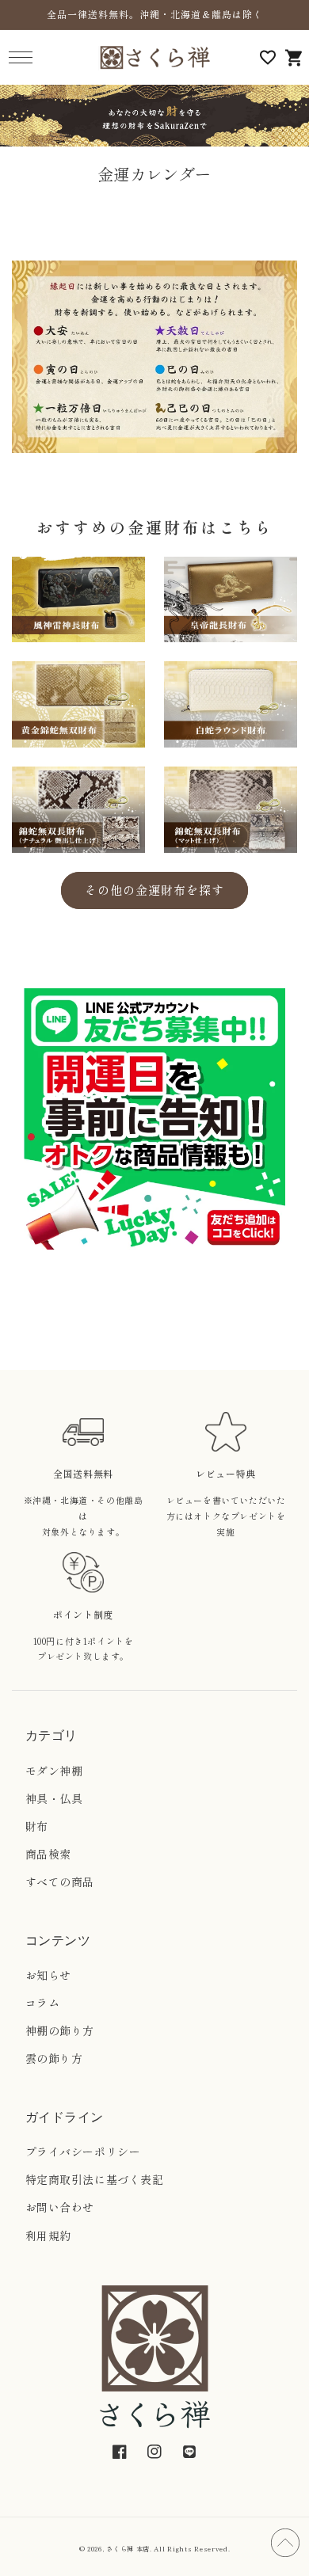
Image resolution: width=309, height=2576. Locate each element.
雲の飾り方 (54, 2058)
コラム (43, 2003)
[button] (20, 57)
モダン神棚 (54, 1771)
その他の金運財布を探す (154, 890)
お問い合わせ (60, 2207)
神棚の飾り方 (60, 2030)
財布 (37, 1826)
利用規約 (48, 2235)
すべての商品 (60, 1882)
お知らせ (48, 1975)
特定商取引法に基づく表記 (95, 2179)
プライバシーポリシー (83, 2152)
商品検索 (48, 1854)
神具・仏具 (54, 1798)
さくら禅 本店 (128, 2548)
